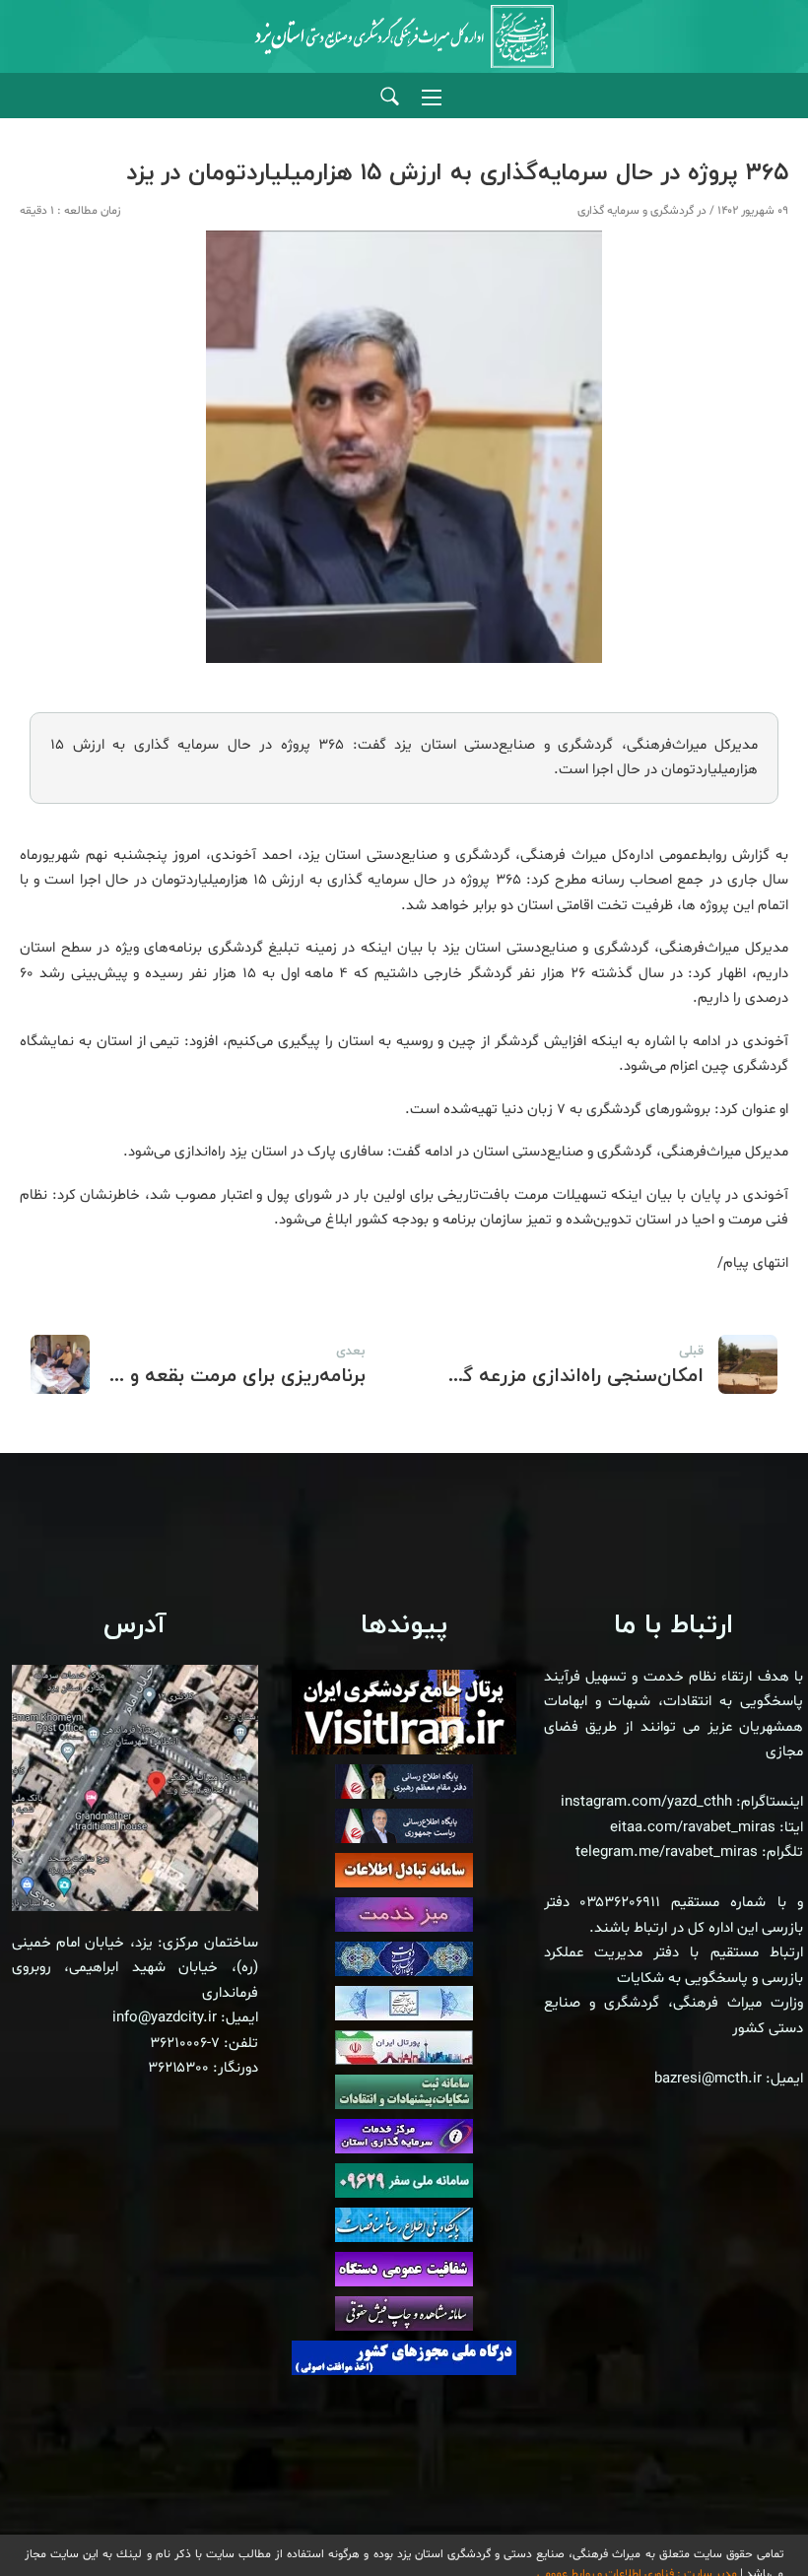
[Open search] (390, 97)
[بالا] (739, 2517)
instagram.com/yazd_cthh (646, 1802)
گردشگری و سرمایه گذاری (636, 211)
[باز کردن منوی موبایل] (432, 98)
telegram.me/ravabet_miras (667, 1852)
